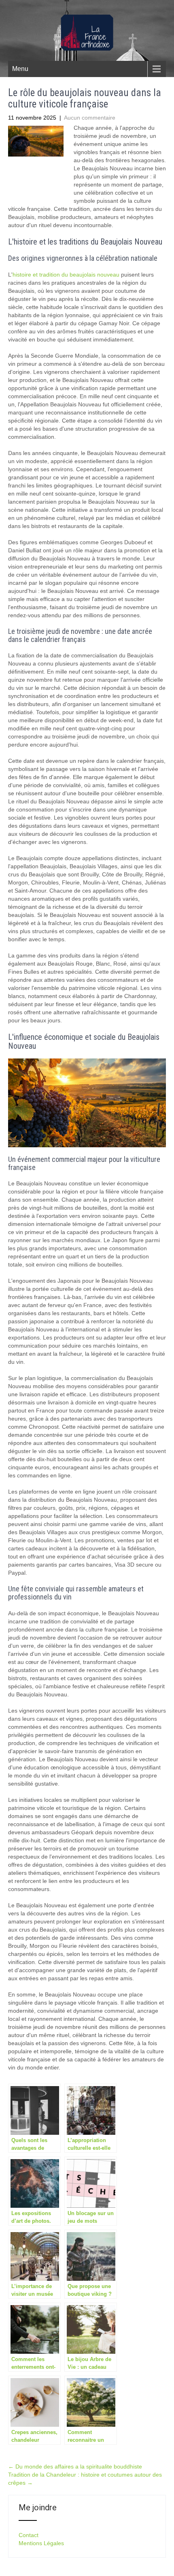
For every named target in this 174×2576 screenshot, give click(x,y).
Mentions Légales (41, 2543)
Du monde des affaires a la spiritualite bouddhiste (75, 2467)
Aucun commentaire (90, 118)
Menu (20, 69)
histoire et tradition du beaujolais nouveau (66, 275)
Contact (29, 2535)
